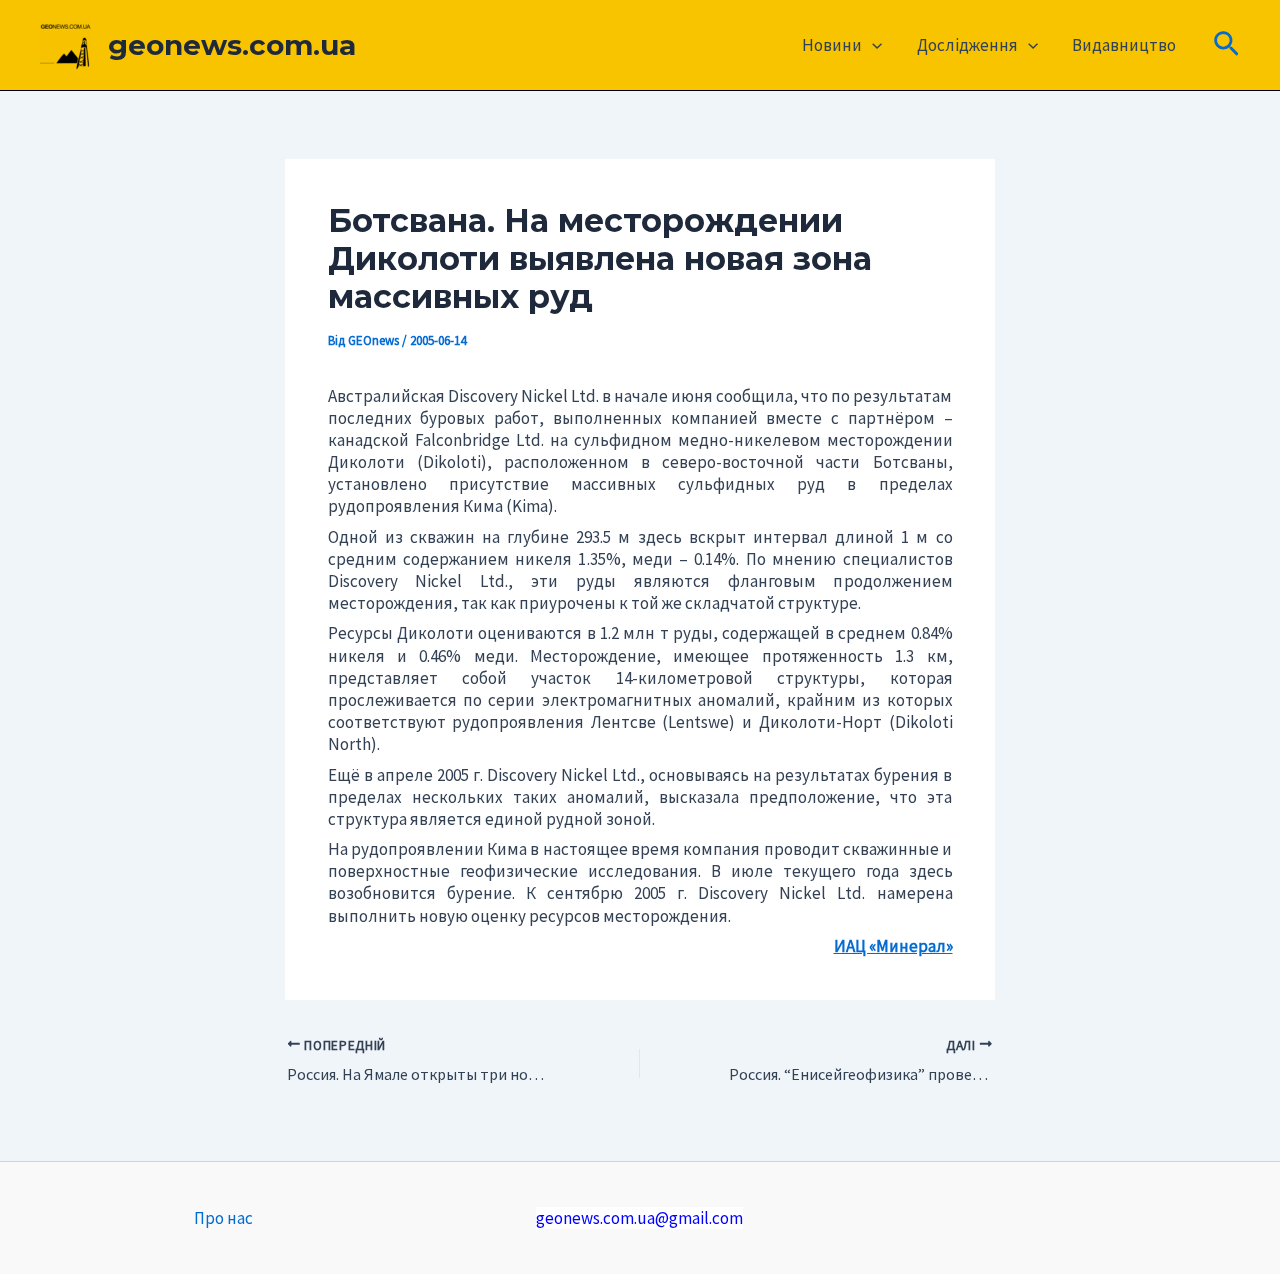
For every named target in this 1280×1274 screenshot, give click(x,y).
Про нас (223, 1218)
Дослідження (967, 45)
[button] (872, 45)
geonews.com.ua (232, 45)
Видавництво (1124, 45)
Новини (832, 45)
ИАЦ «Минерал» (893, 946)
